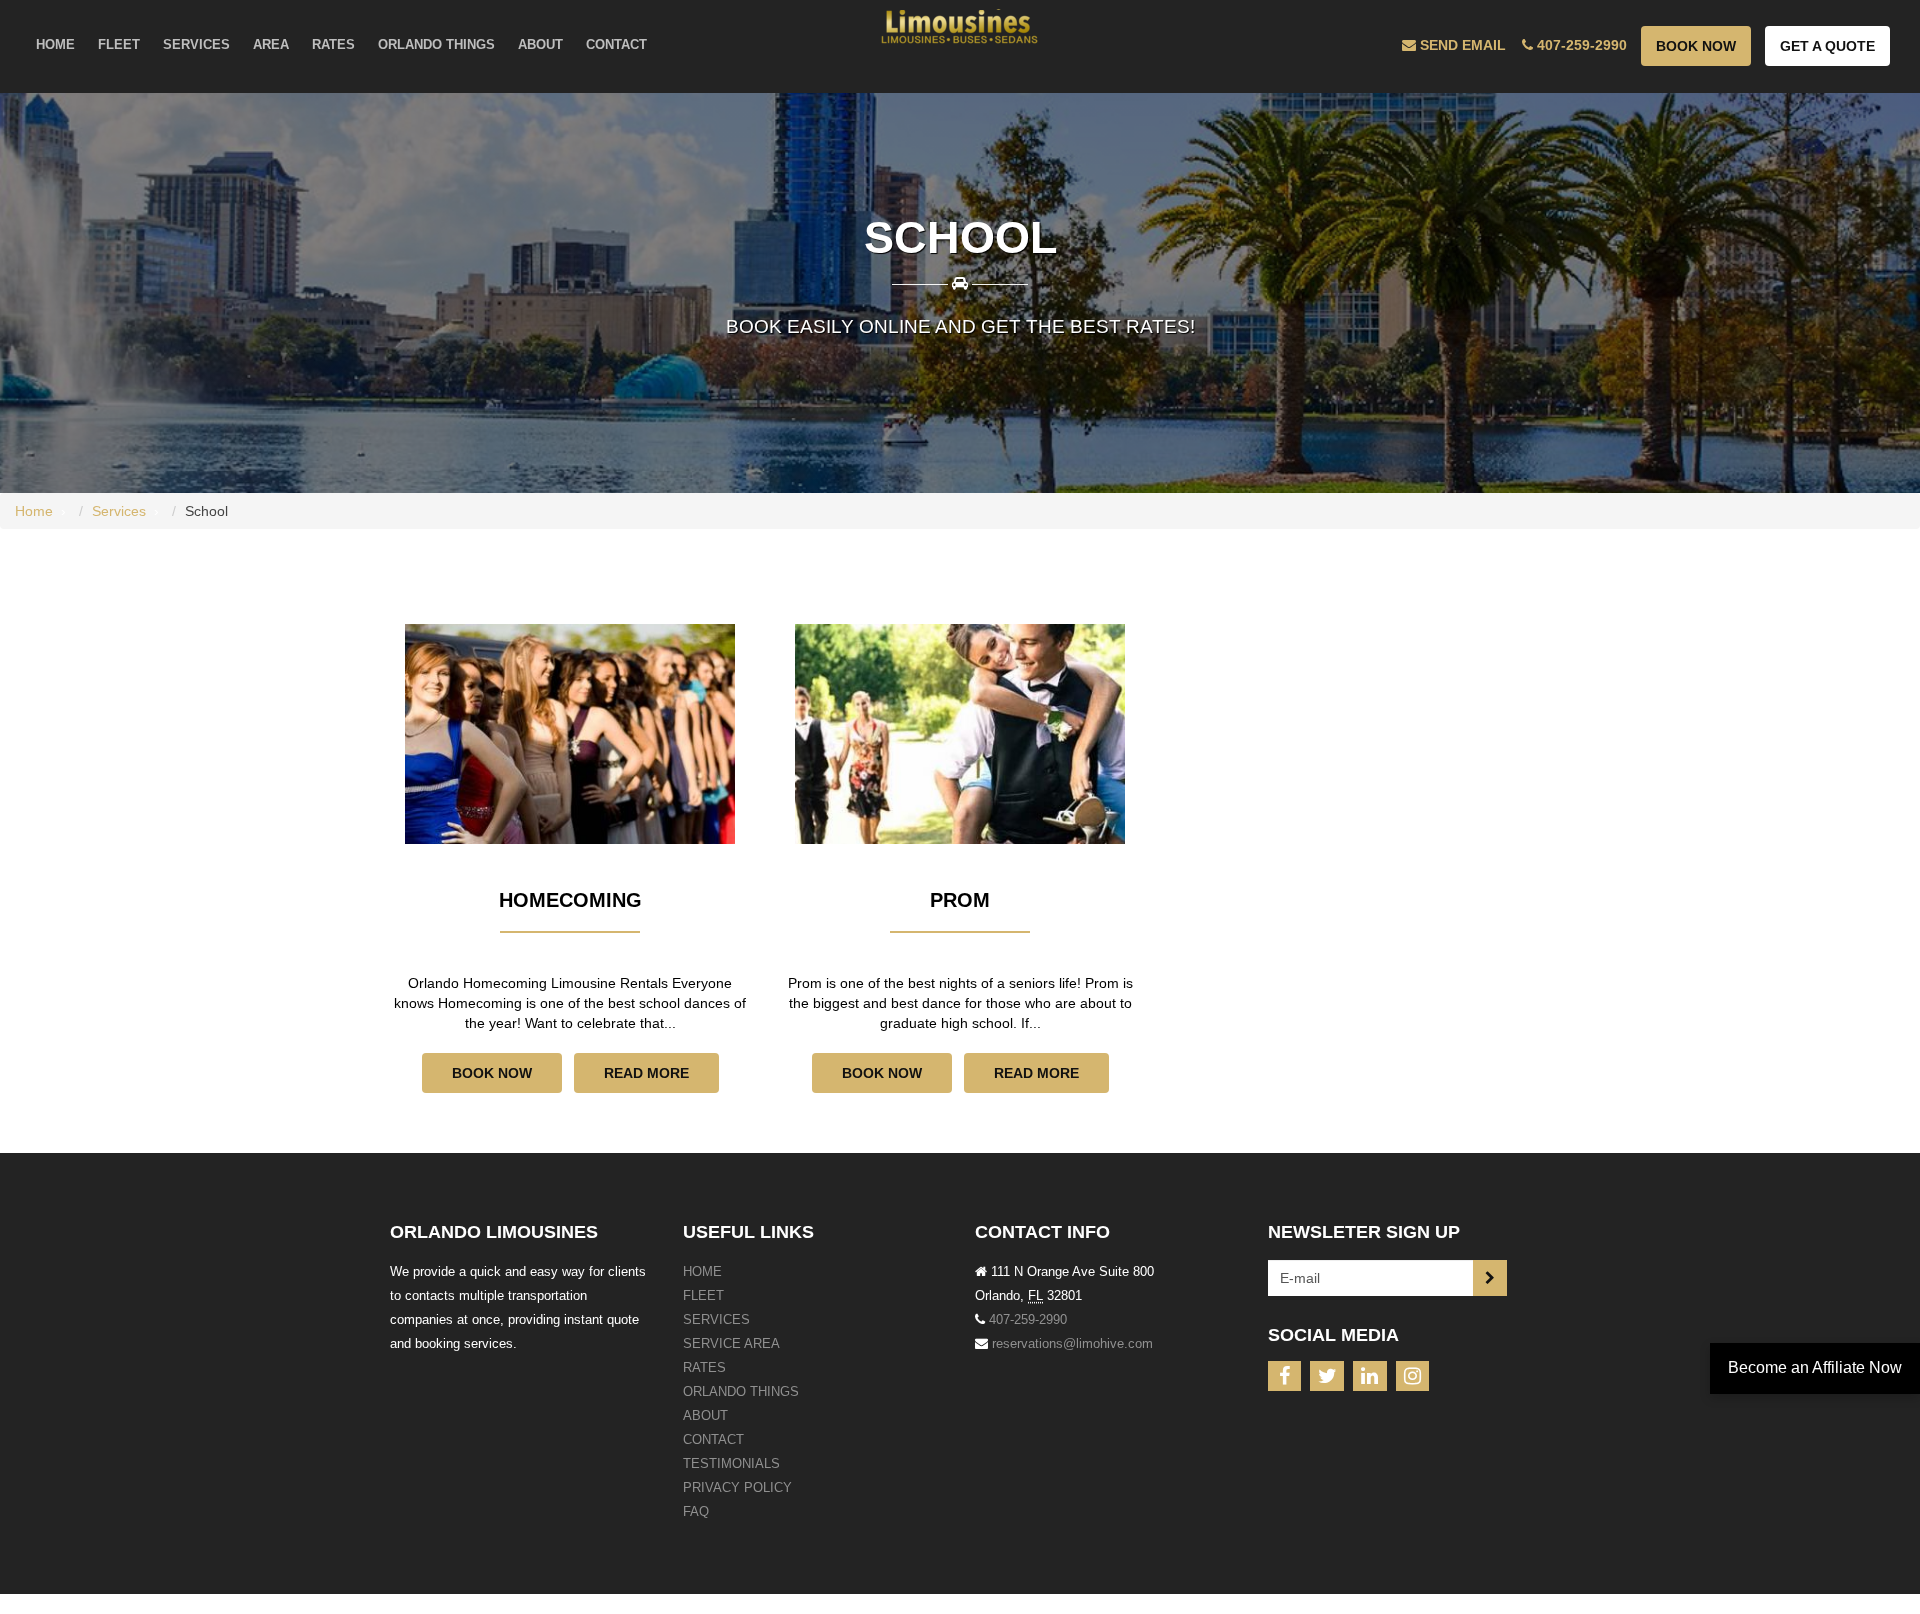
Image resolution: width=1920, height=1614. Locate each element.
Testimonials (731, 1463)
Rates (704, 1367)
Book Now (1696, 46)
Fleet (703, 1295)
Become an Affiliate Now (1815, 1367)
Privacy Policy (737, 1487)
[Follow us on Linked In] (1370, 1376)
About (705, 1415)
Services (119, 511)
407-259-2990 (1028, 1319)
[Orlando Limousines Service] (960, 27)
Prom (960, 900)
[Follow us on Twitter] (1327, 1376)
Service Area (731, 1343)
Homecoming (570, 900)
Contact (713, 1439)
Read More (646, 1073)
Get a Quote (1827, 46)
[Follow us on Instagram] (1413, 1376)
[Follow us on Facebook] (1285, 1376)
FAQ (696, 1511)
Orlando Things (741, 1391)
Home (34, 511)
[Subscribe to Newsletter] (1490, 1278)
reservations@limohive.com (1072, 1343)
